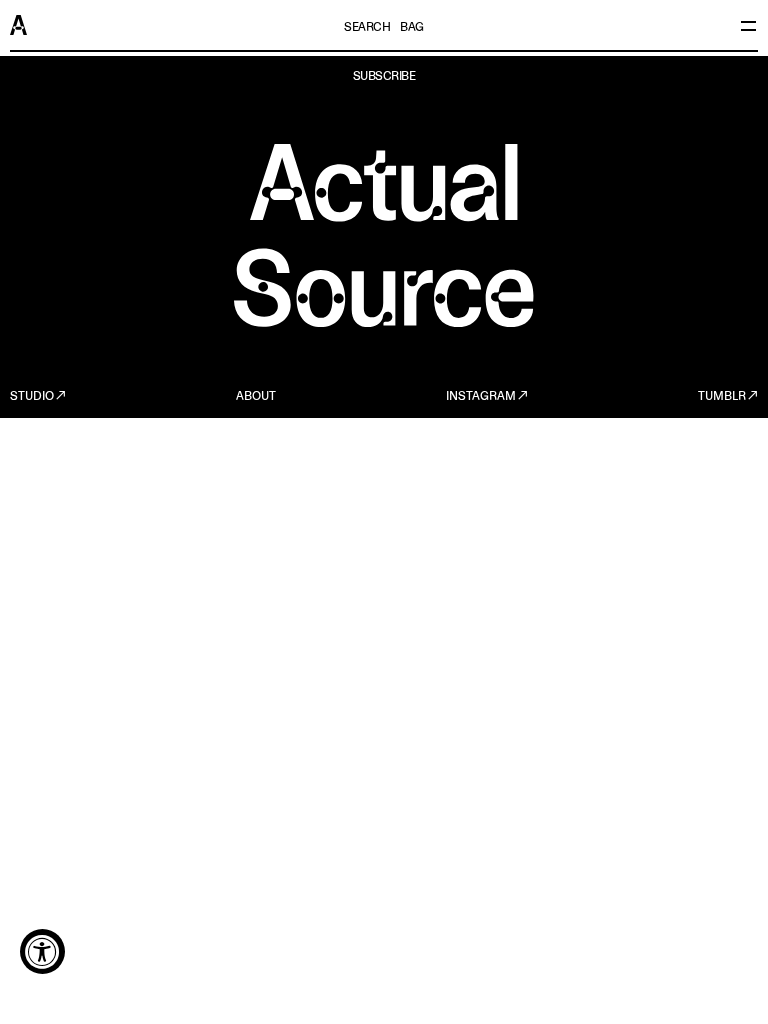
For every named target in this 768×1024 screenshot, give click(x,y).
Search (367, 28)
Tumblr (722, 397)
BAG (412, 28)
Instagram (481, 397)
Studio (32, 397)
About (256, 397)
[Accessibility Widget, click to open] (42, 951)
